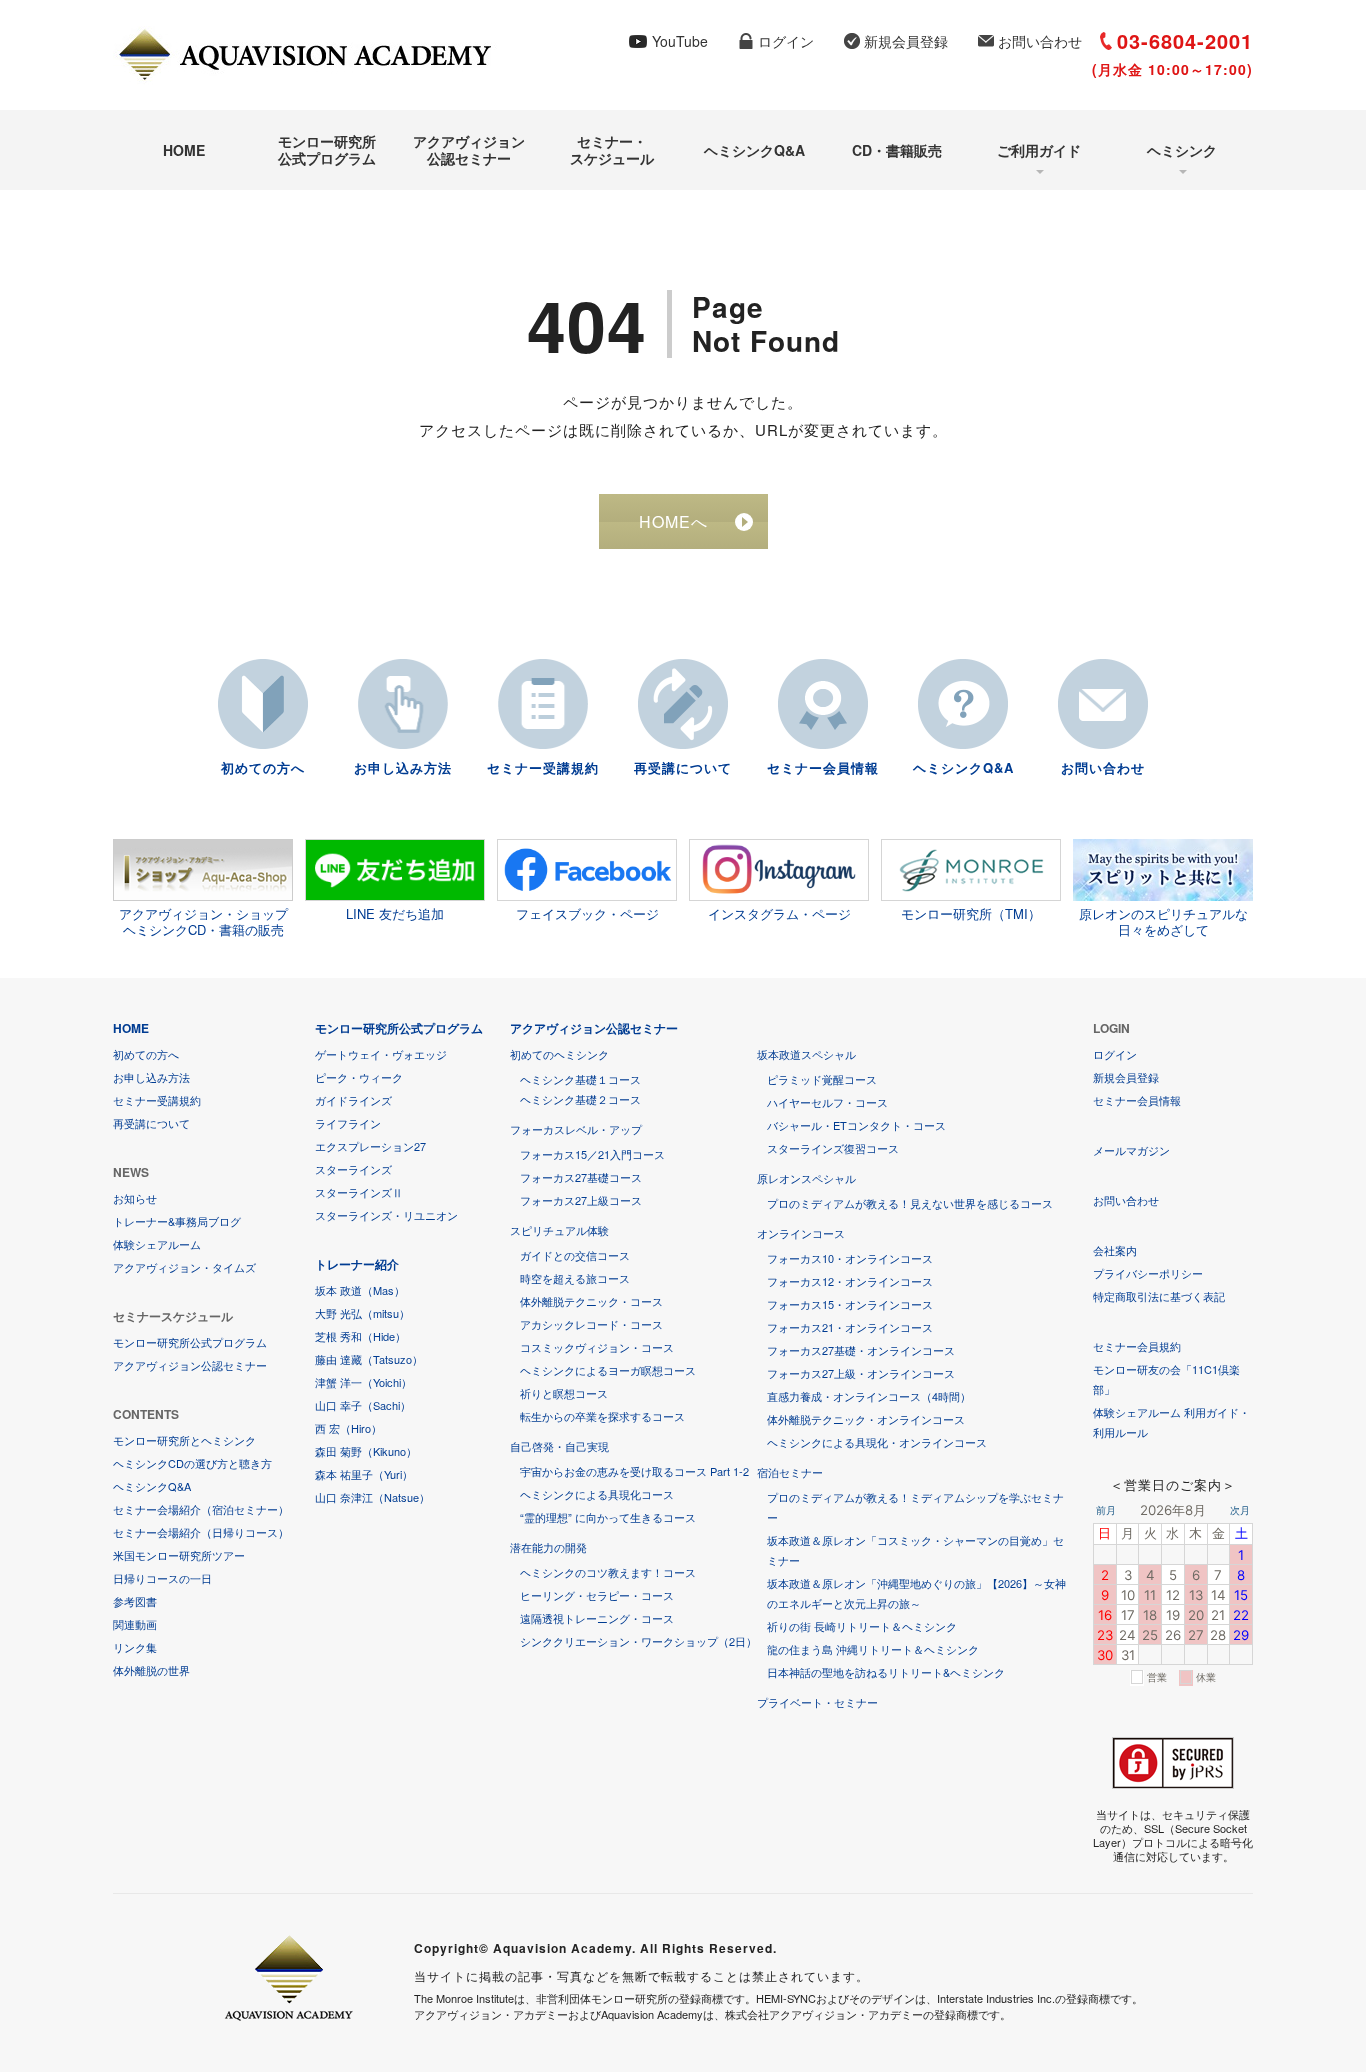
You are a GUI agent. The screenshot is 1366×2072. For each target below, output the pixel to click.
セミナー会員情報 (823, 767)
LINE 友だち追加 (395, 913)
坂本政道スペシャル (806, 1054)
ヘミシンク (1182, 150)
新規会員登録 (906, 41)
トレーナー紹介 (357, 1264)
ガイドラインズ (353, 1100)
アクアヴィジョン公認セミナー (469, 149)
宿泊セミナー (790, 1472)
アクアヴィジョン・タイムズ (184, 1267)
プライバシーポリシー (1148, 1273)
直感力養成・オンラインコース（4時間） (869, 1396)
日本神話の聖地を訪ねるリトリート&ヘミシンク (886, 1672)
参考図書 (135, 1601)
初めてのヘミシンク (559, 1054)
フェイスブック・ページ (587, 913)
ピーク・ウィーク (359, 1077)
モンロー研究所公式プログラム (327, 149)
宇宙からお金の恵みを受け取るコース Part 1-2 (634, 1471)
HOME (184, 150)
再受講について (683, 767)
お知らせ (135, 1198)
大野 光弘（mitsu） (362, 1313)
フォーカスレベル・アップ (576, 1129)
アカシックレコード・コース (591, 1324)
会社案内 (1115, 1250)
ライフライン (348, 1123)
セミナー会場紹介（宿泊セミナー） (201, 1509)
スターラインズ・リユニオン (386, 1215)
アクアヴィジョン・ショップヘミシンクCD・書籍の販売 (203, 921)
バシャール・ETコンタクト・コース (856, 1125)
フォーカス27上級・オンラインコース (861, 1373)
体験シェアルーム (157, 1244)
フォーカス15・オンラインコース (850, 1304)
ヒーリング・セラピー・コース (597, 1595)
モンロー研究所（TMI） (971, 913)
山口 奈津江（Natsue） (372, 1497)
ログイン (786, 41)
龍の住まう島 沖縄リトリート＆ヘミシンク (873, 1649)
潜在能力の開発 (548, 1547)
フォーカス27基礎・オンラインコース (861, 1350)
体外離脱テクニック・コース (591, 1301)
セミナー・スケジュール (612, 149)
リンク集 (135, 1647)
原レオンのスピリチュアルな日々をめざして (1163, 921)
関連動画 (135, 1624)
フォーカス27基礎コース (581, 1177)
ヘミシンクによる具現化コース (597, 1494)
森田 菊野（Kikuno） (366, 1451)
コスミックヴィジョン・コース (597, 1347)
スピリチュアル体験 (559, 1230)
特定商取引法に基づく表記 (1159, 1296)
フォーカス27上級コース (581, 1200)
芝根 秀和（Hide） (360, 1336)
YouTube (680, 41)
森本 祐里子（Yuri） (364, 1474)
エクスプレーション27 (370, 1146)
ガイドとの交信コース (575, 1255)
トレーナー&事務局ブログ (177, 1221)
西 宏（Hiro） (348, 1428)
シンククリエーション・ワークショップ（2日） (638, 1641)
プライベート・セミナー (817, 1702)
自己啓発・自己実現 (559, 1446)
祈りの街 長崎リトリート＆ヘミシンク (862, 1626)
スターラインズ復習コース (833, 1148)
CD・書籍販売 (897, 150)
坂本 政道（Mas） (360, 1290)
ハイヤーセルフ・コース (827, 1102)
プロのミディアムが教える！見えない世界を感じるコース (910, 1203)
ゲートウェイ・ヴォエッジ (381, 1054)
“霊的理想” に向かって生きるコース (608, 1517)
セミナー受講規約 (543, 767)
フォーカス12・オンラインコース (850, 1281)
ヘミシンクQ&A (754, 150)
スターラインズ (353, 1169)
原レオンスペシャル (806, 1178)
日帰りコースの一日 (162, 1578)
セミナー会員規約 (1137, 1346)
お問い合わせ (1040, 41)
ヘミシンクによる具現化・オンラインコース (877, 1442)
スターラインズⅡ (359, 1192)
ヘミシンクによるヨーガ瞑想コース (608, 1370)
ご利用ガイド (1039, 150)
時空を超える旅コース (575, 1278)
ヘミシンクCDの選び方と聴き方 (192, 1463)
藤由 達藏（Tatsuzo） (369, 1359)
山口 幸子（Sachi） (363, 1405)
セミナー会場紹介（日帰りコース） (201, 1532)
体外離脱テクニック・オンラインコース (866, 1419)
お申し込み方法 (403, 767)
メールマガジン (1131, 1150)
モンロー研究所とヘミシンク (184, 1440)
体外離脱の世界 (151, 1670)
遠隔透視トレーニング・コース (597, 1618)
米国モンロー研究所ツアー (179, 1555)
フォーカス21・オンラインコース (850, 1327)
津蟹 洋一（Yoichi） (363, 1382)
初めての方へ (263, 767)
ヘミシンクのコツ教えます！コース (608, 1572)
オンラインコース (801, 1233)
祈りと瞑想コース (564, 1393)
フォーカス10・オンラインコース (850, 1258)
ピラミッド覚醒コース (822, 1079)
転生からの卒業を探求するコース (602, 1416)
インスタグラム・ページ (779, 913)
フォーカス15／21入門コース (592, 1154)
